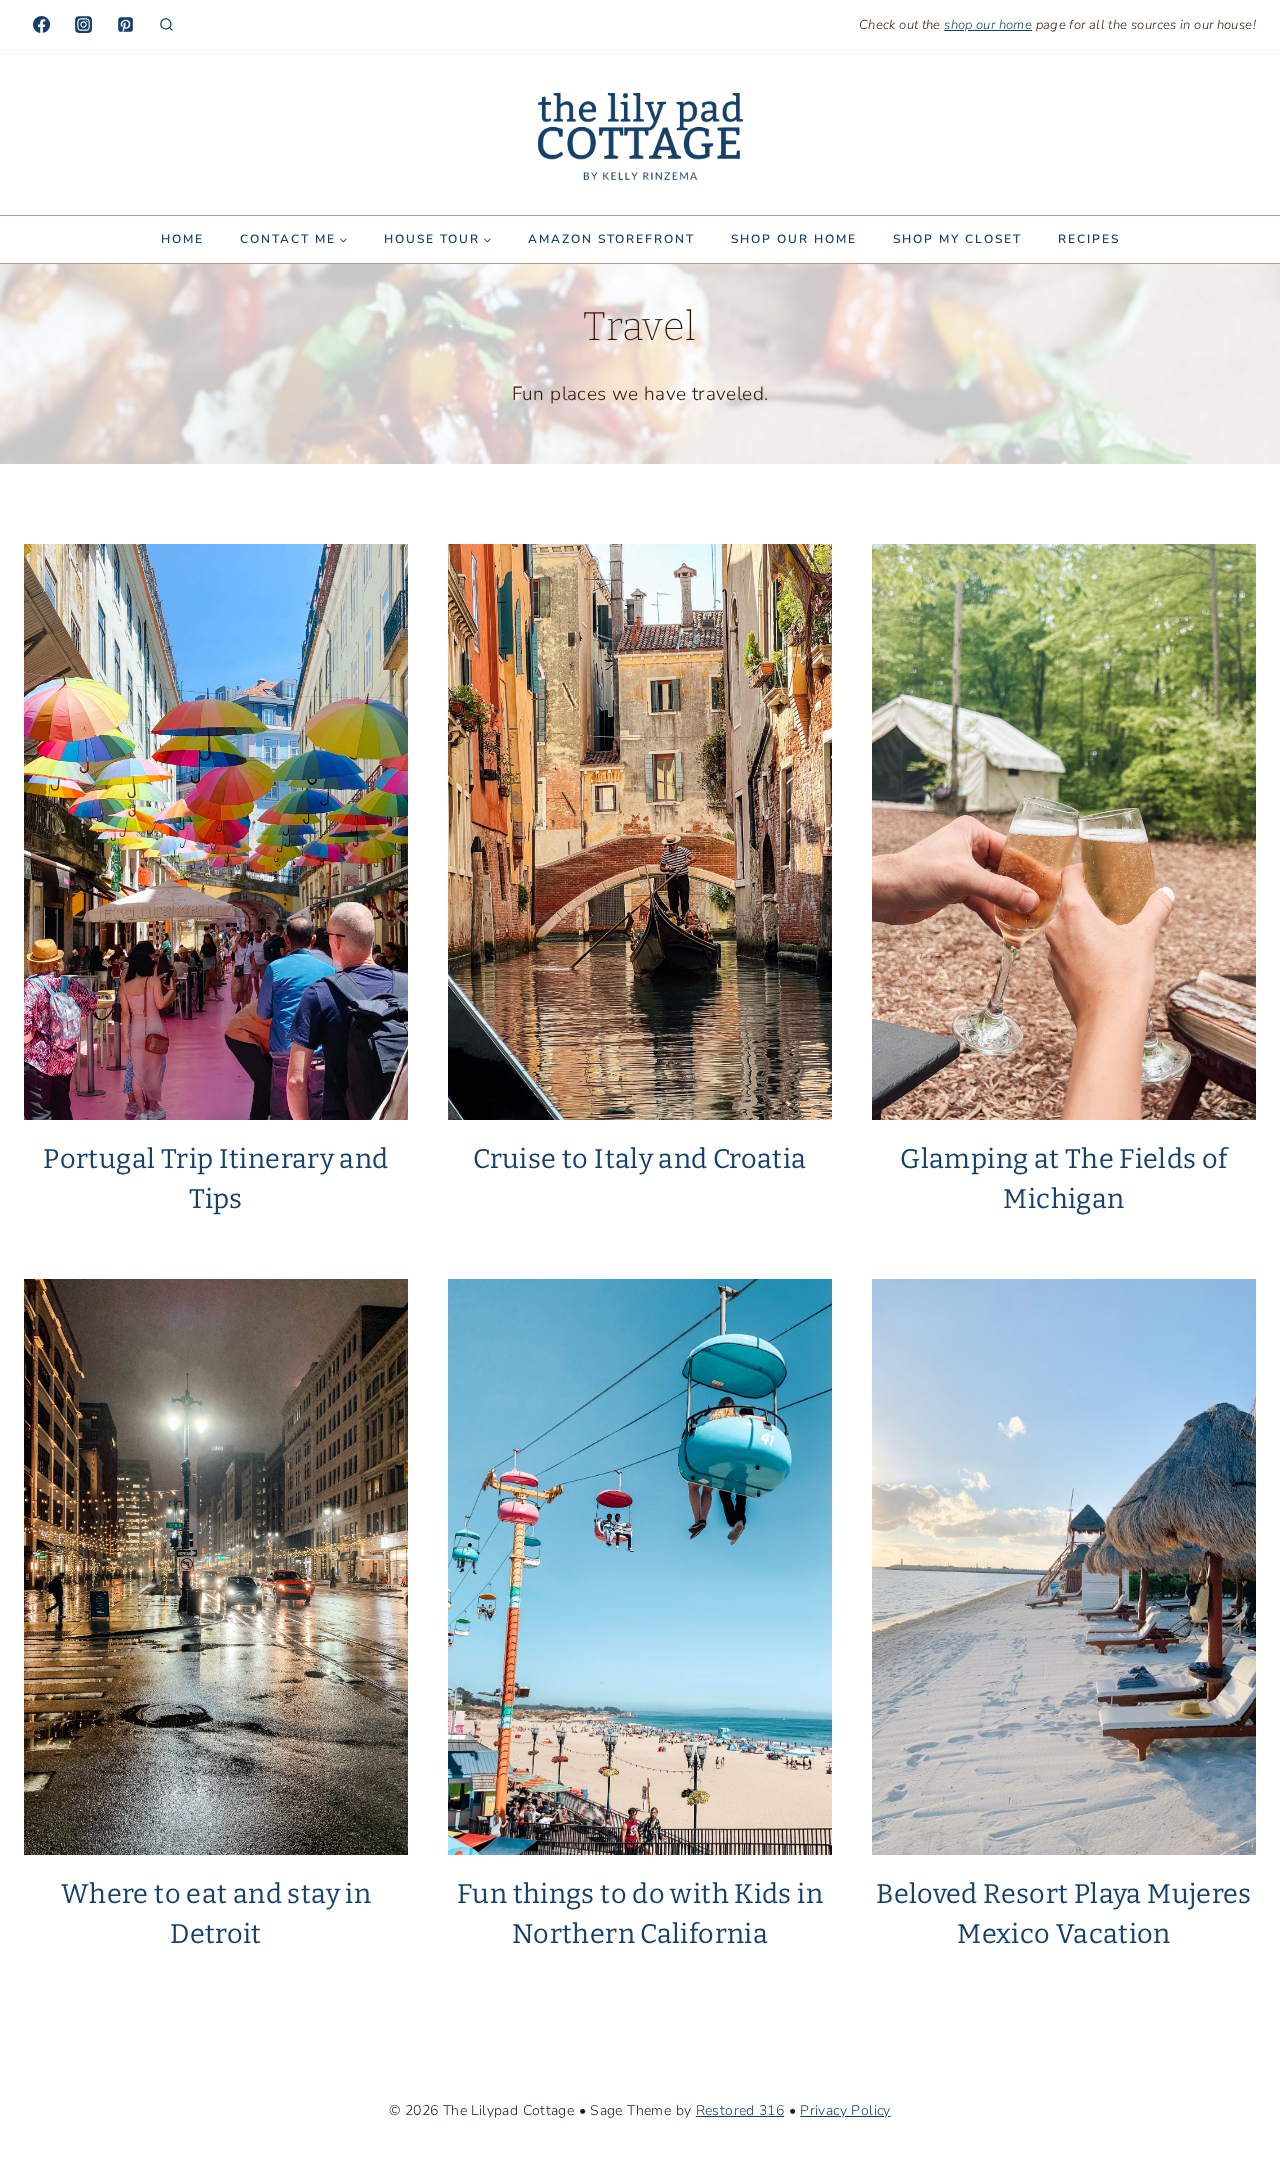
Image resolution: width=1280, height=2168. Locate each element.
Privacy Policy (845, 2110)
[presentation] (216, 832)
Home (182, 239)
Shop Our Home (794, 239)
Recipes (1089, 239)
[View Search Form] (166, 25)
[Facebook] (41, 25)
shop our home (988, 25)
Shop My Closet (957, 239)
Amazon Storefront (611, 239)
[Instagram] (83, 25)
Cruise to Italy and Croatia (639, 1159)
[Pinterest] (125, 25)
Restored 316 (740, 2110)
